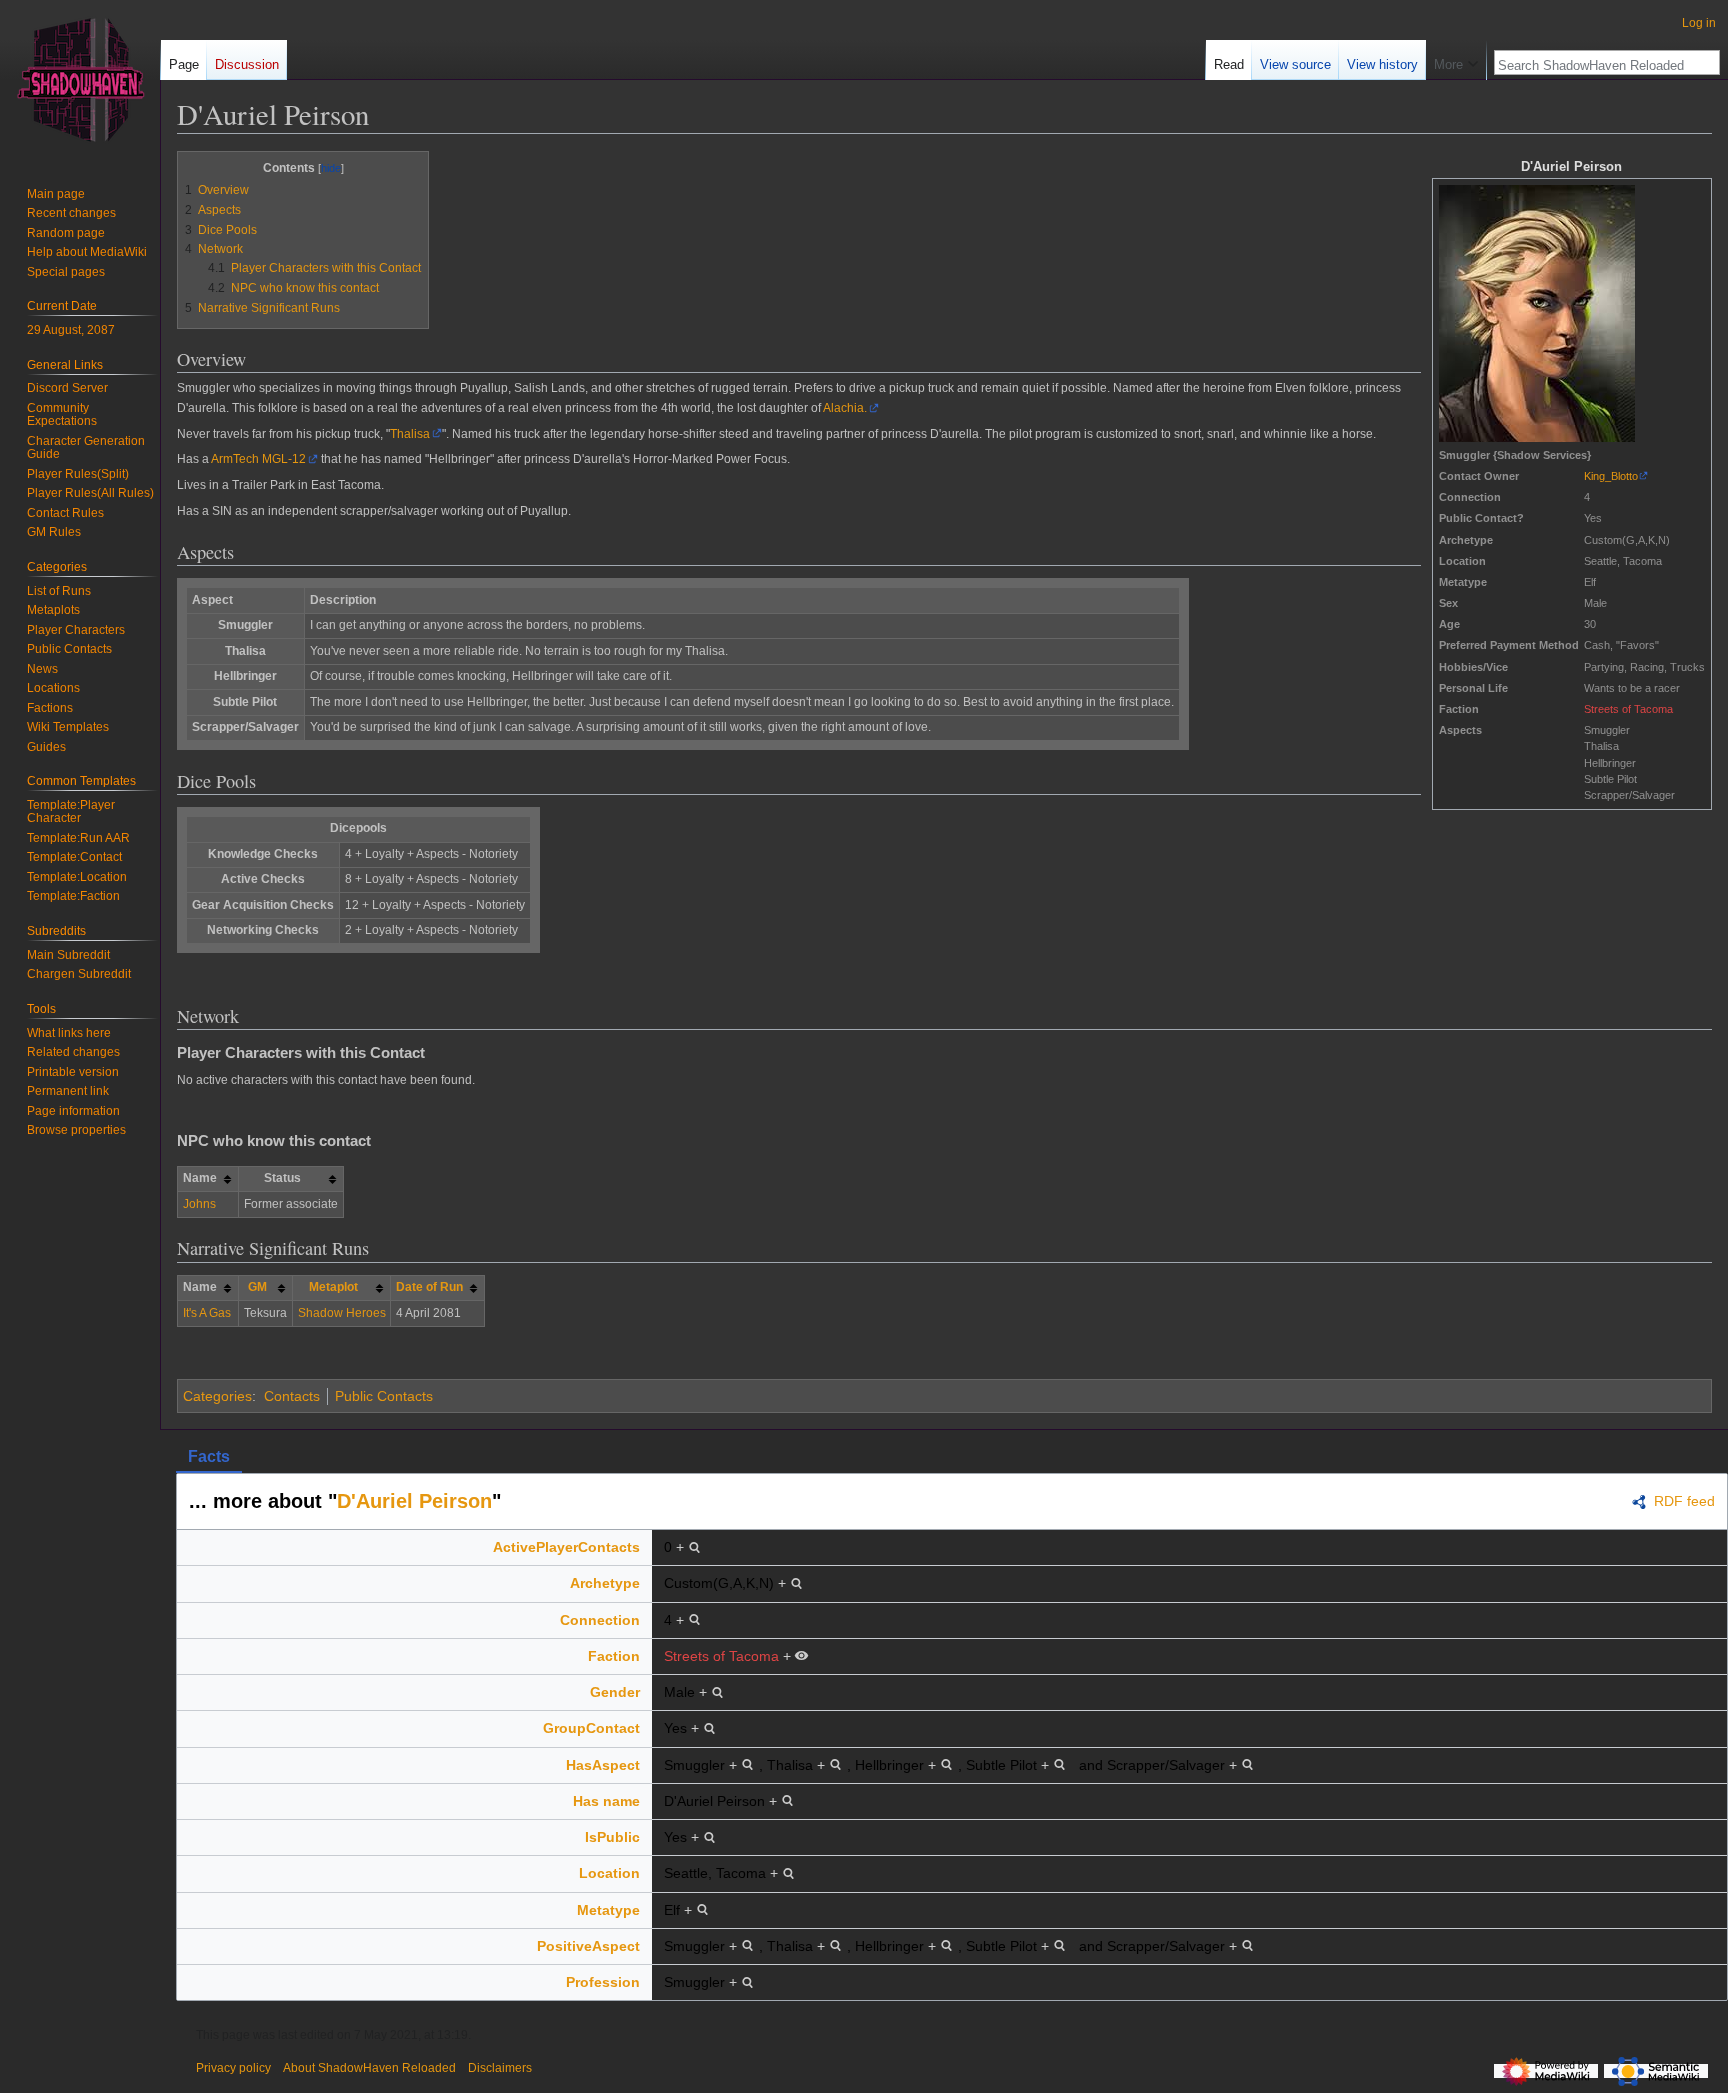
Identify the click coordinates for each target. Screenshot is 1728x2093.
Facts (209, 1456)
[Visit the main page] (80, 80)
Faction (614, 1656)
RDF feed (1684, 1501)
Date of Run (429, 1287)
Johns (199, 1204)
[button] (1456, 60)
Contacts (292, 1396)
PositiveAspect (588, 1946)
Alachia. (845, 408)
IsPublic (612, 1837)
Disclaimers (500, 2068)
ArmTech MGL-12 (258, 459)
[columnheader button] (265, 1287)
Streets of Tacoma (1628, 709)
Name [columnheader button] (200, 1178)
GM (257, 1287)
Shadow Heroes (342, 1313)
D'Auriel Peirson (414, 1501)
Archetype (605, 1583)
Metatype (608, 1910)
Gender (615, 1692)
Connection (600, 1620)
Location (609, 1873)
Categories (217, 1396)
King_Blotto (1611, 476)
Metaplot (333, 1287)
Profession (603, 1982)
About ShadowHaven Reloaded (369, 2068)
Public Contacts (384, 1396)
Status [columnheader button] (282, 1178)
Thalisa (410, 434)
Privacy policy (233, 2068)
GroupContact (591, 1728)
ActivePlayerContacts (566, 1547)
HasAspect (603, 1765)
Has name (606, 1801)
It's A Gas (207, 1313)
